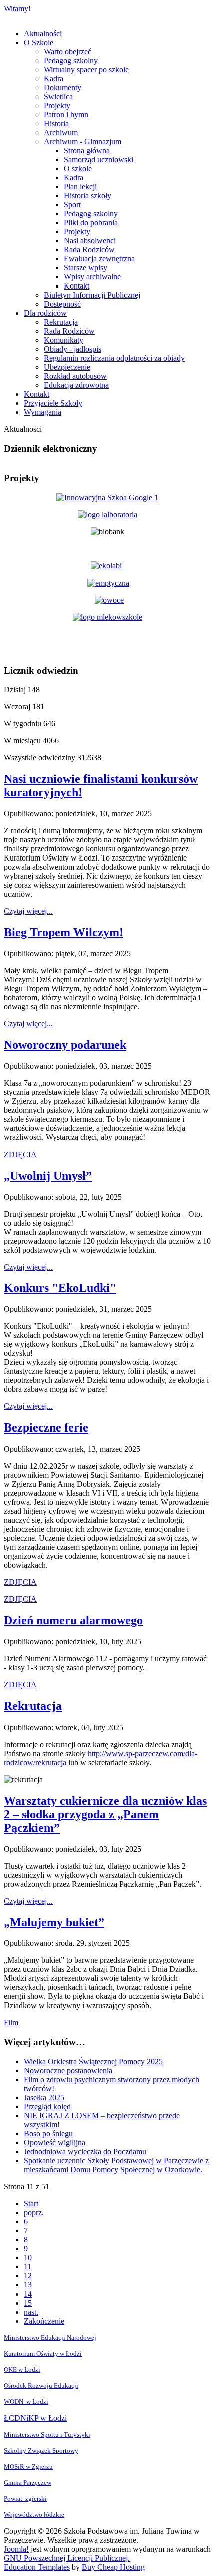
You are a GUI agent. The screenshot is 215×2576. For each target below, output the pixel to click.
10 (28, 2258)
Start (31, 2204)
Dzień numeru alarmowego (73, 1620)
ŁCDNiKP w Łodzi (35, 2418)
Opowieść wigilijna (55, 2142)
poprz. (34, 2213)
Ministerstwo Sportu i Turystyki (47, 2435)
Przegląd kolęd (47, 2106)
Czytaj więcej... (28, 911)
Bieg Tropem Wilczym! (64, 932)
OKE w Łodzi (22, 2369)
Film (11, 2022)
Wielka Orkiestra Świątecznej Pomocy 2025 (93, 2061)
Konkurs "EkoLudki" (60, 1288)
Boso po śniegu (48, 2133)
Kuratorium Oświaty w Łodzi (43, 2353)
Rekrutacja (33, 1706)
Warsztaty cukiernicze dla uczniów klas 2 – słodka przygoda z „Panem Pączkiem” (105, 1814)
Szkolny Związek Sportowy (41, 2451)
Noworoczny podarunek (65, 1045)
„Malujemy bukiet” (54, 1922)
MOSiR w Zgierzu (28, 2467)
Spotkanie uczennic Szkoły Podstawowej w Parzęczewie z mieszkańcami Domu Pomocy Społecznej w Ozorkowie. (116, 2165)
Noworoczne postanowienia (68, 2070)
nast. (31, 2312)
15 (28, 2303)
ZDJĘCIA (20, 1154)
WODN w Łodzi (26, 2401)
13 (28, 2285)
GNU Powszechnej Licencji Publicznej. (67, 2558)
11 (28, 2267)
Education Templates (37, 2567)
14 (28, 2294)
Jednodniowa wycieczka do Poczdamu (85, 2152)
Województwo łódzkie (34, 2515)
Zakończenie (44, 2321)
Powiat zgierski (25, 2499)
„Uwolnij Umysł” (48, 1176)
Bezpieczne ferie (46, 1427)
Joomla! (16, 2549)
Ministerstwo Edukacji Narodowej (50, 2337)
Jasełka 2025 (44, 2097)
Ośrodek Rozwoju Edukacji (41, 2385)
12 (28, 2276)
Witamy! (17, 8)
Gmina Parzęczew (28, 2483)
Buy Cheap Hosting (113, 2567)
